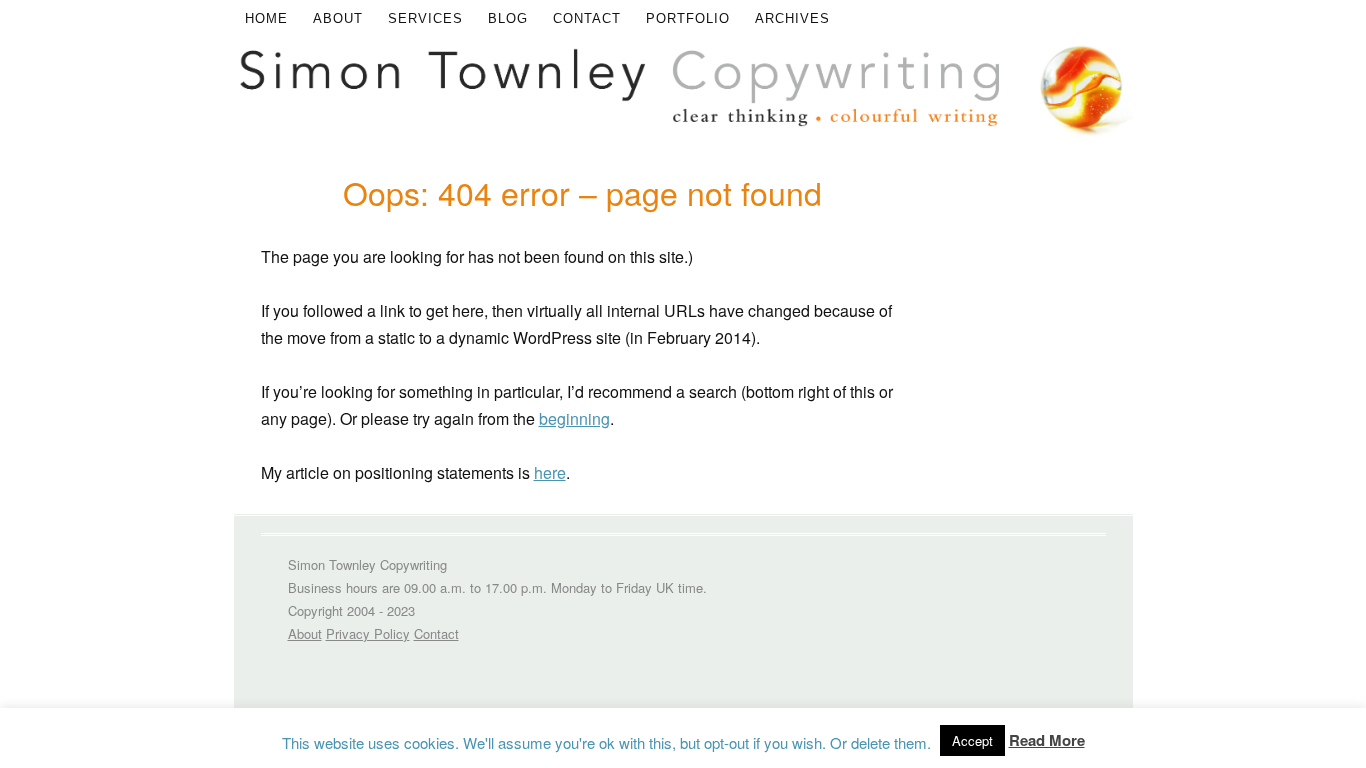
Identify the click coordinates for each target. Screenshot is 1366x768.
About (338, 18)
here (550, 472)
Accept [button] (972, 740)
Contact (587, 18)
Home (266, 18)
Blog (508, 18)
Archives (792, 18)
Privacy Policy (368, 633)
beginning (574, 418)
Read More (1047, 740)
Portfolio (688, 18)
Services (425, 18)
